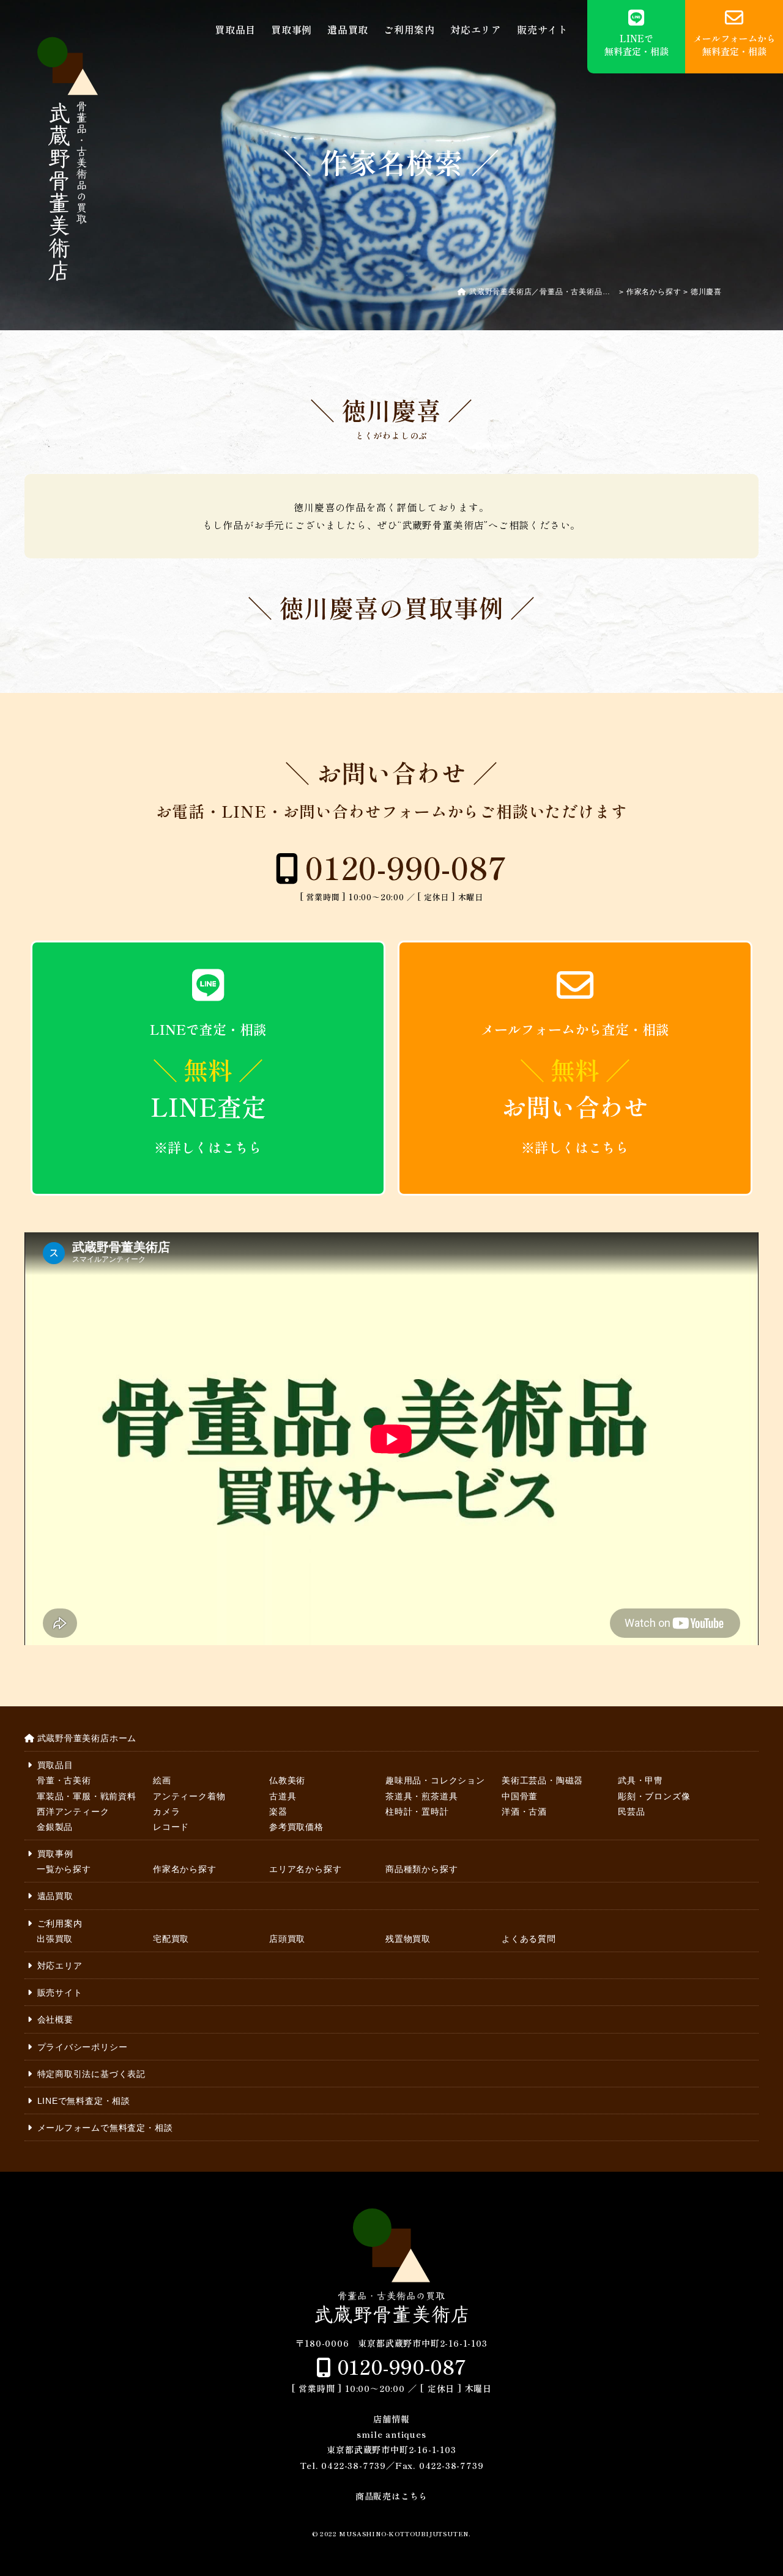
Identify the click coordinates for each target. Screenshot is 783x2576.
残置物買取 (408, 1939)
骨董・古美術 (64, 1780)
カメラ (166, 1812)
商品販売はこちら (391, 2496)
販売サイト (543, 30)
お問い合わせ (575, 1088)
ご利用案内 (409, 30)
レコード (171, 1827)
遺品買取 (348, 30)
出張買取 (55, 1939)
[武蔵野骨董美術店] (67, 159)
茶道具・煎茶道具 (421, 1796)
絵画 (162, 1780)
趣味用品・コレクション (435, 1780)
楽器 (278, 1812)
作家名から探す (185, 1869)
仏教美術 (287, 1780)
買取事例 (291, 30)
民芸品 (631, 1812)
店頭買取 (287, 1939)
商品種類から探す (421, 1869)
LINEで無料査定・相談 (84, 2101)
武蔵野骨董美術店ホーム (87, 1738)
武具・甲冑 (640, 1780)
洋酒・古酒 (524, 1812)
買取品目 (235, 30)
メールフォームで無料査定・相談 (105, 2128)
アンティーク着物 (189, 1796)
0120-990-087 (406, 867)
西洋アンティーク (73, 1812)
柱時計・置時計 (417, 1812)
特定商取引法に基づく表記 (91, 2074)
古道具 (283, 1796)
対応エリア (476, 30)
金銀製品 (55, 1827)
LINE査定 (208, 1088)
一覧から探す (64, 1869)
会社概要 (55, 2019)
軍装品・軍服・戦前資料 (87, 1796)
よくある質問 (529, 1939)
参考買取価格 (296, 1827)
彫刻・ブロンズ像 (654, 1796)
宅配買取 (171, 1939)
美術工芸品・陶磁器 (542, 1780)
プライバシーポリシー (83, 2047)
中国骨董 (520, 1796)
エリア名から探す (305, 1869)
